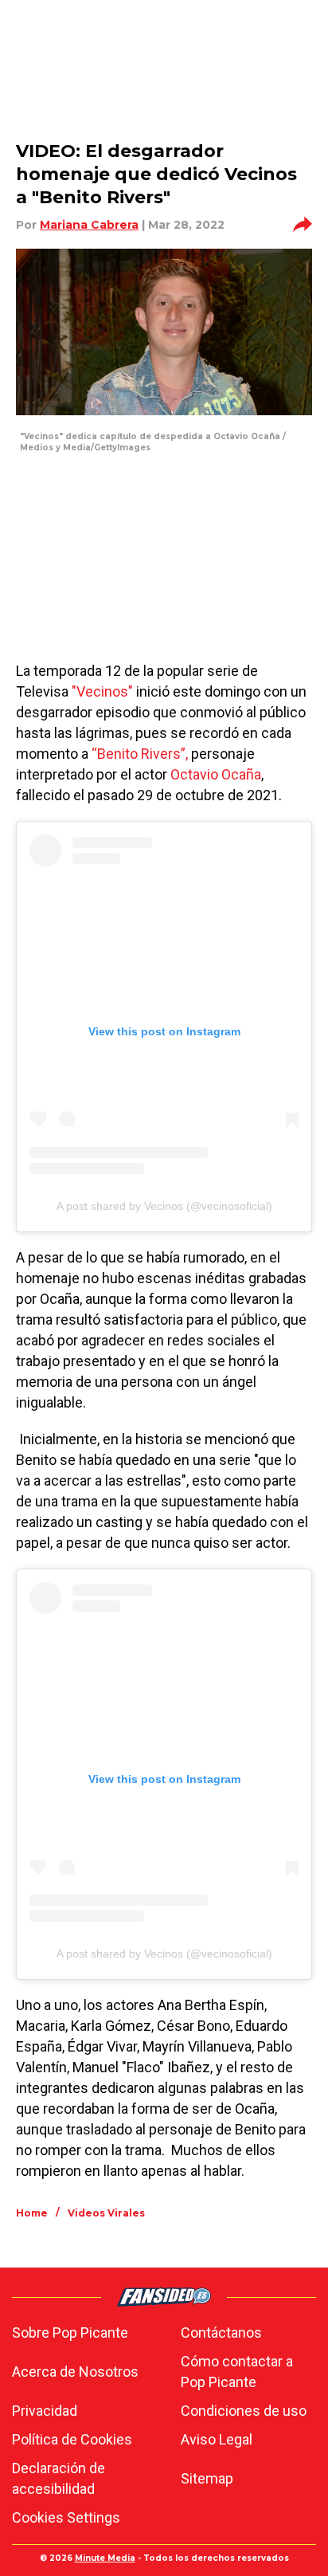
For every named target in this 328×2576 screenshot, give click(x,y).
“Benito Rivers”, (140, 754)
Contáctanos (221, 2333)
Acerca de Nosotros (75, 2372)
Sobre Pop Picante (70, 2333)
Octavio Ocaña (216, 774)
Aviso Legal (217, 2439)
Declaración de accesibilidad (59, 2478)
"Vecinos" (102, 691)
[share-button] (303, 225)
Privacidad (45, 2411)
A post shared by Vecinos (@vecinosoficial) (164, 1206)
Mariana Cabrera (89, 225)
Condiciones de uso (244, 2411)
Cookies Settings (66, 2517)
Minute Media (105, 2558)
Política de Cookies (72, 2439)
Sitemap (207, 2478)
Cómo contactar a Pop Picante (237, 2372)
